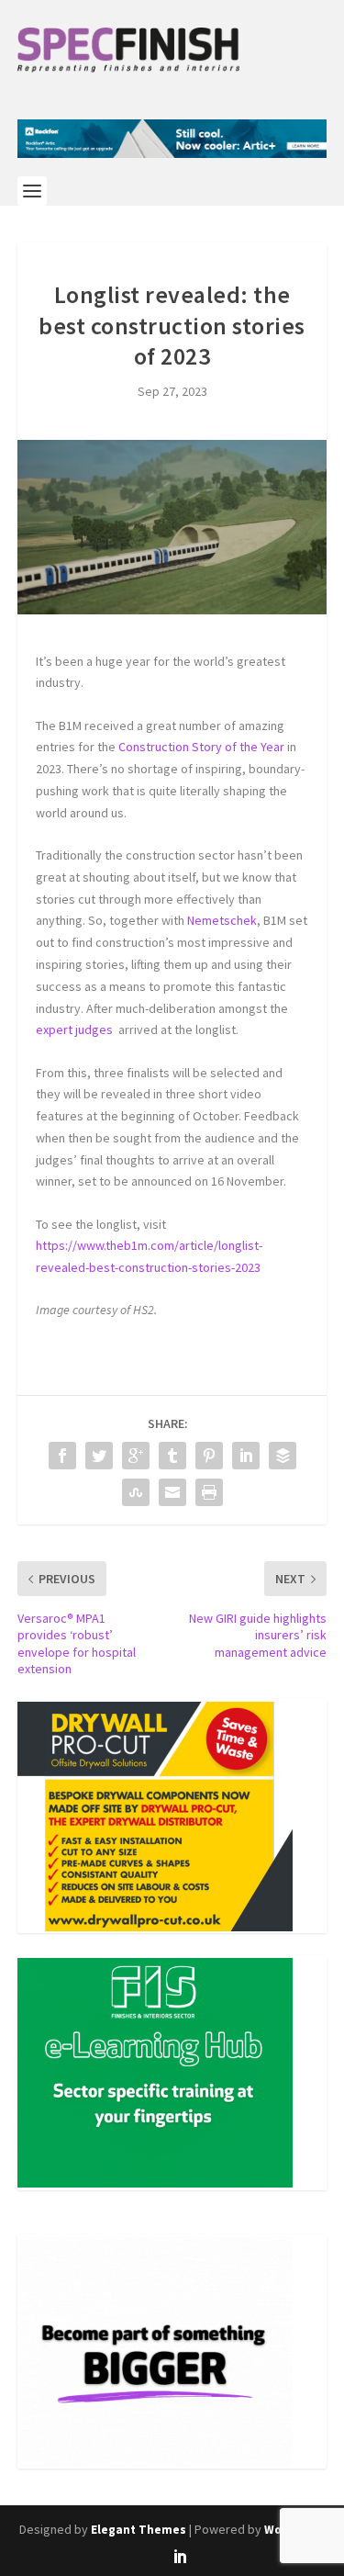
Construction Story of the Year (201, 747)
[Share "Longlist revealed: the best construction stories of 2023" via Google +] (136, 1456)
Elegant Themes (139, 2530)
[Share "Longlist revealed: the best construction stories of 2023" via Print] (209, 1492)
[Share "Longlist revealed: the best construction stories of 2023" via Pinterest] (209, 1456)
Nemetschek (222, 920)
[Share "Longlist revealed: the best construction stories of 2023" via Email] (172, 1492)
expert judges (77, 1029)
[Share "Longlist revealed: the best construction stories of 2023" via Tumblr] (172, 1456)
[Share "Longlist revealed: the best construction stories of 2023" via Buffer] (283, 1456)
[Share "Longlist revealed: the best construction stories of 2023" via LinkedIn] (246, 1456)
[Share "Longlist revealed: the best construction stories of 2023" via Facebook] (62, 1456)
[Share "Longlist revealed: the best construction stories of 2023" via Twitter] (99, 1456)
